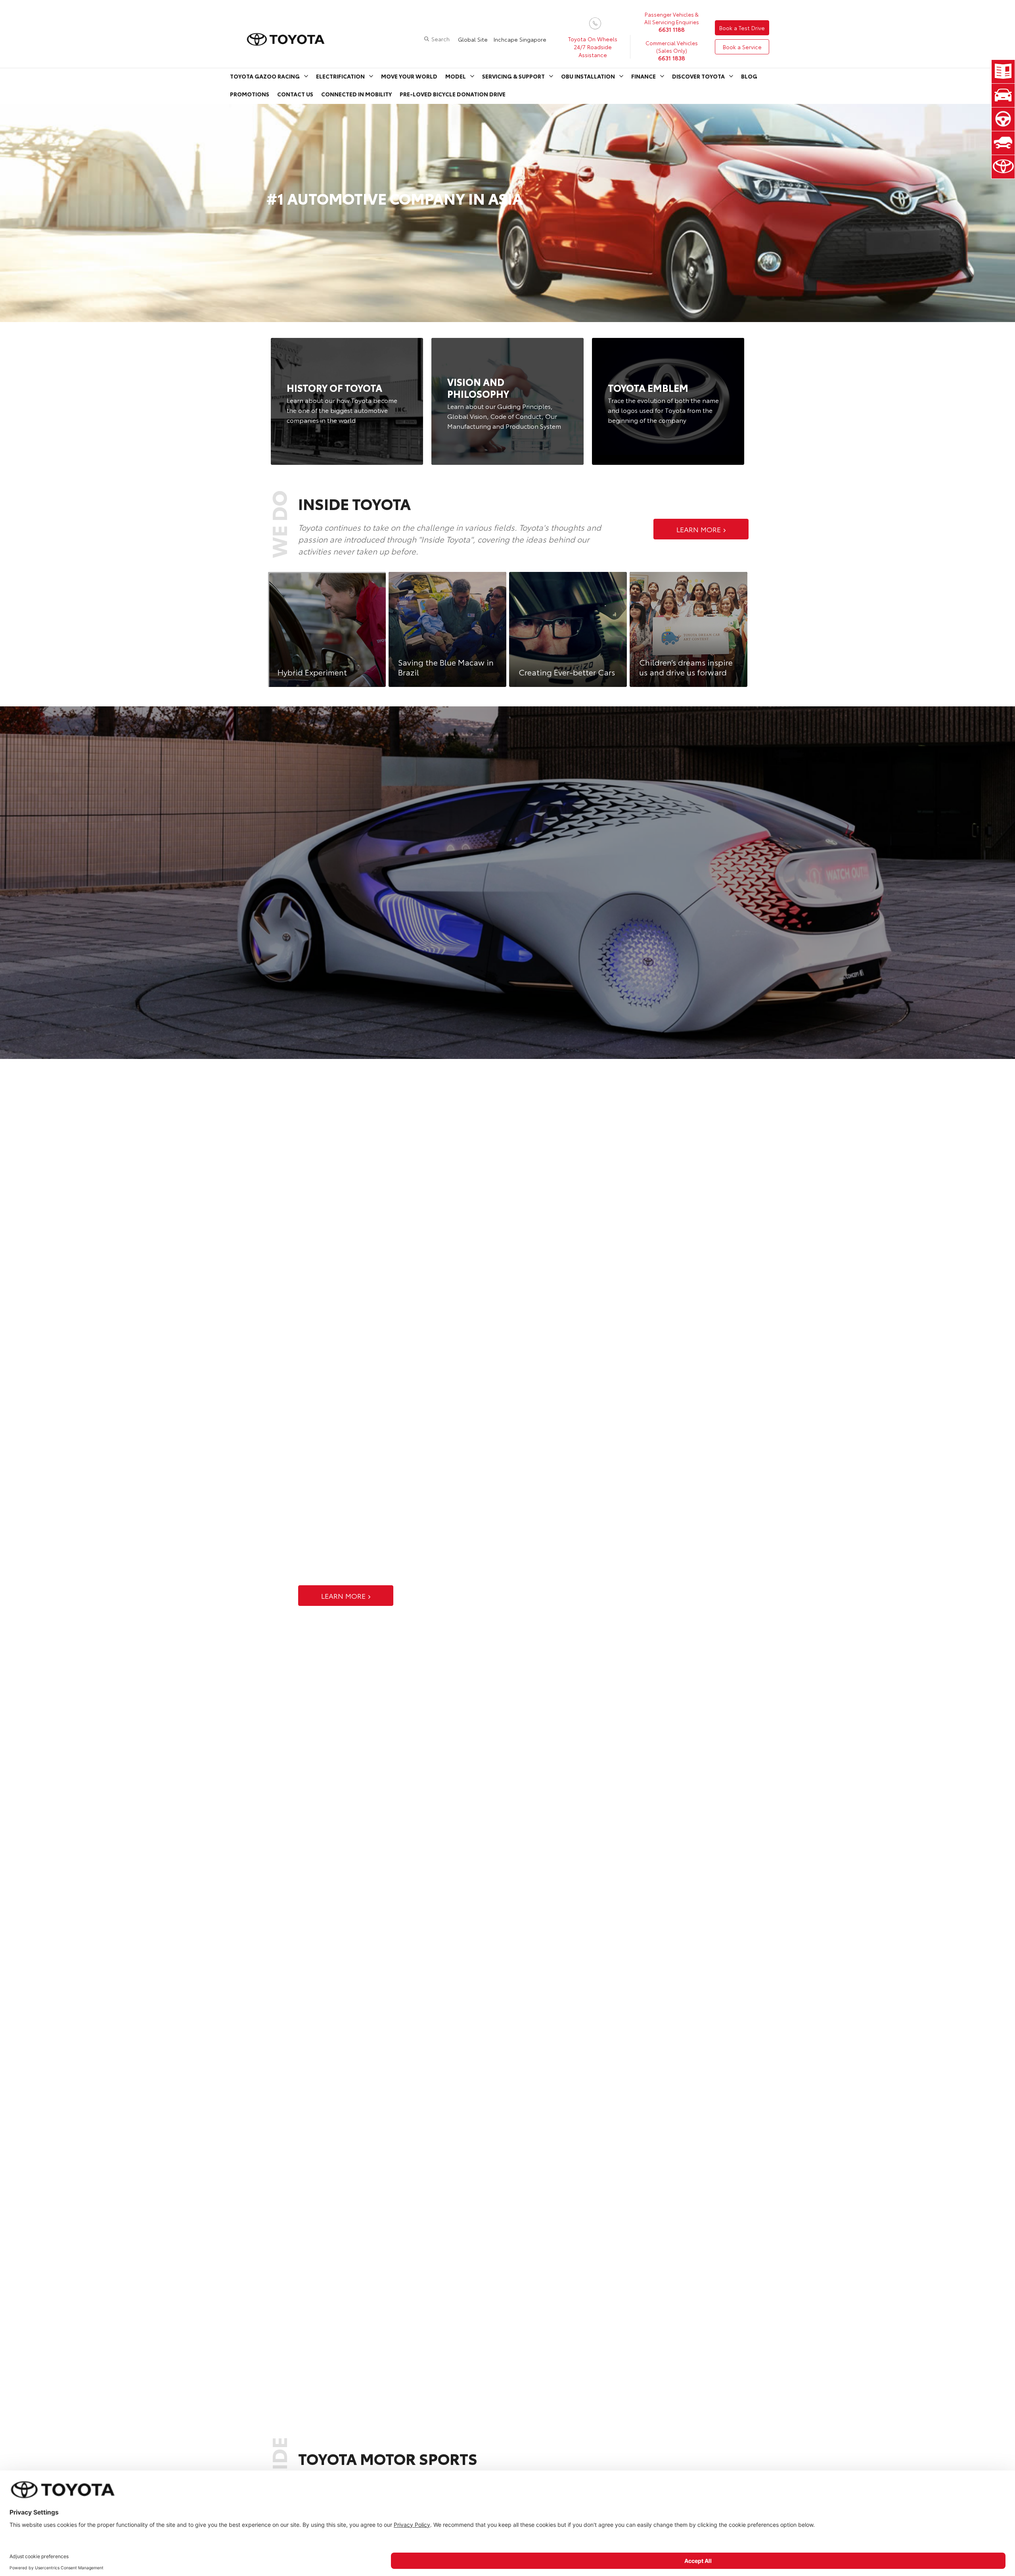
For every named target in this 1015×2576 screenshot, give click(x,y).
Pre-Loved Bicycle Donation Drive (453, 94)
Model (456, 76)
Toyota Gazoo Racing (265, 76)
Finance (643, 76)
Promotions (250, 94)
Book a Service (742, 47)
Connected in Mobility (356, 94)
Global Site (473, 39)
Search (440, 39)
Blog (749, 76)
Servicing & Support (513, 76)
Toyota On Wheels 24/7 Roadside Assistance (593, 47)
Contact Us (295, 94)
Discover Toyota (698, 76)
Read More (347, 401)
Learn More (699, 529)
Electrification (340, 76)
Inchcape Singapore (520, 39)
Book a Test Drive (742, 28)
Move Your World (409, 76)
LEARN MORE (343, 1596)
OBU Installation (588, 76)
